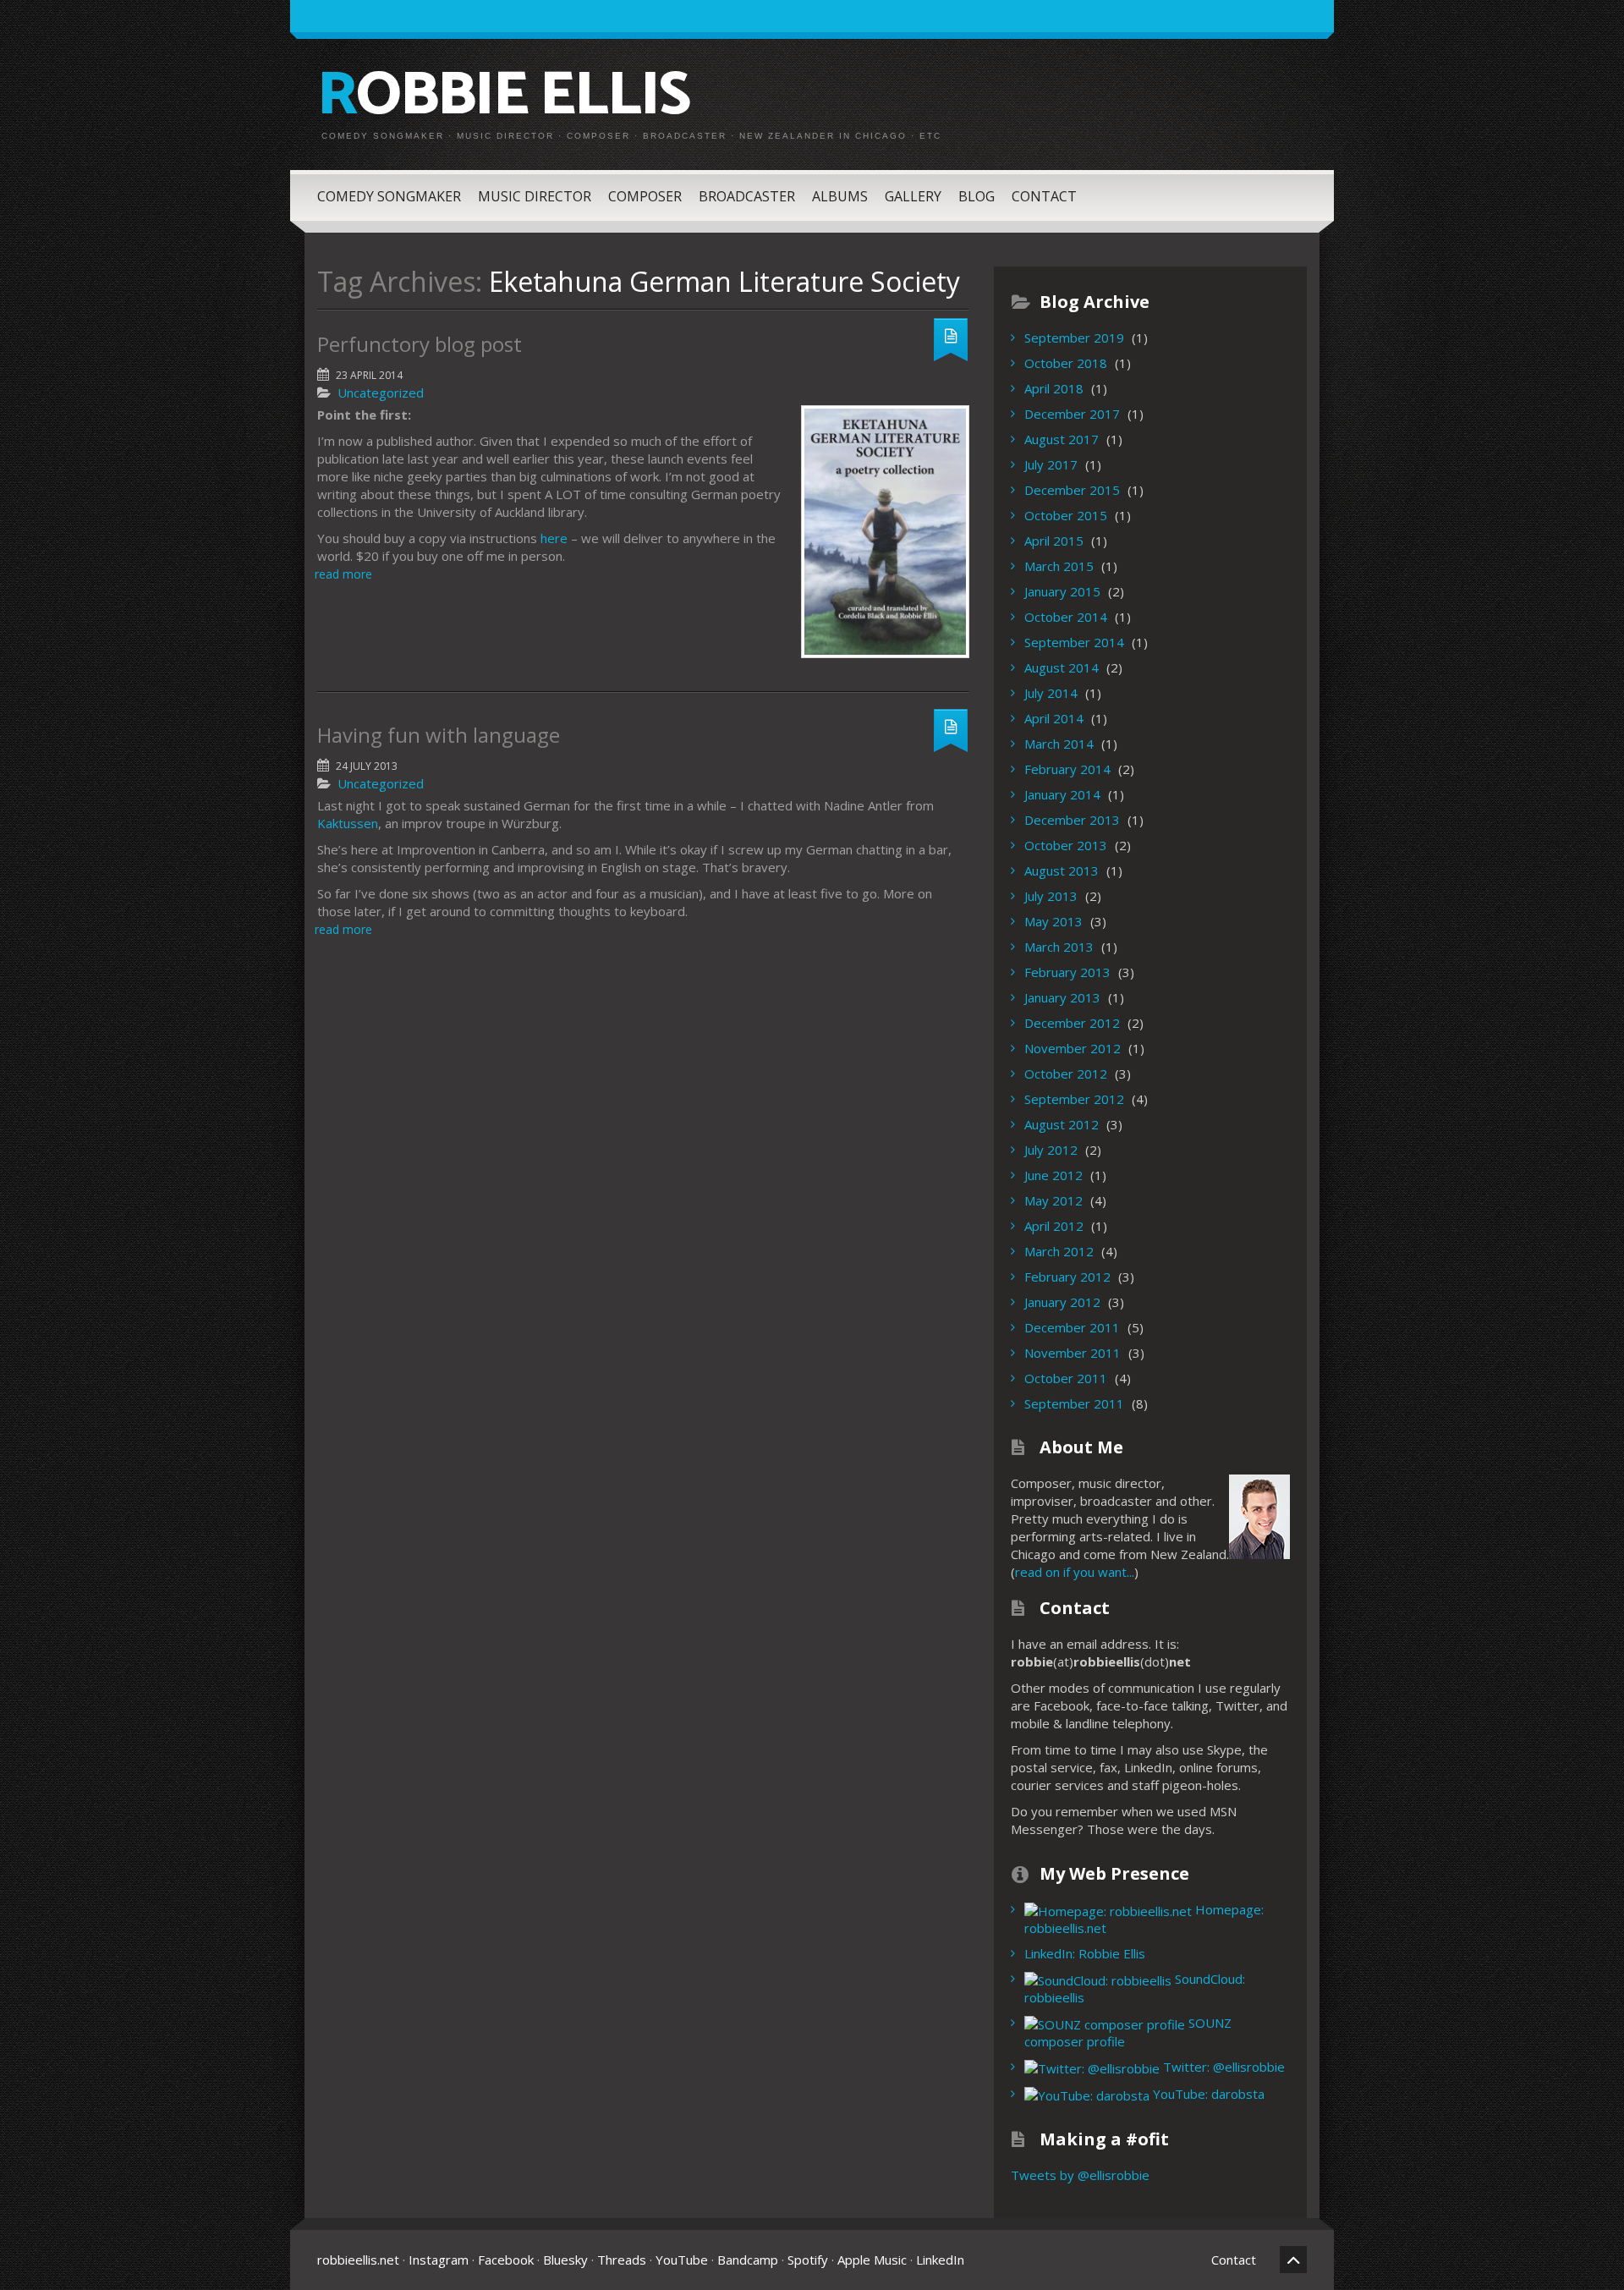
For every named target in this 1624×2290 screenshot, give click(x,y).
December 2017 (1072, 414)
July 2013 (1051, 896)
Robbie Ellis (503, 96)
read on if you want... (1075, 1572)
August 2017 (1062, 439)
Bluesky (565, 2260)
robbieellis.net (358, 2260)
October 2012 (1066, 1074)
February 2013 (1067, 972)
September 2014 (1074, 642)
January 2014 (1062, 794)
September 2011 (1074, 1403)
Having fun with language (439, 735)
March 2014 (1059, 744)
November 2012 (1073, 1048)
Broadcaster (747, 196)
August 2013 (1062, 870)
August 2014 (1062, 667)
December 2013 (1072, 820)
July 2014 (1051, 693)
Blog (977, 196)
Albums (840, 196)
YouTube (682, 2260)
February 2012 (1067, 1277)
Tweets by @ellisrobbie (1080, 2175)
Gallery (913, 196)
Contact (1044, 196)
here (554, 538)
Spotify (808, 2260)
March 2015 (1059, 566)
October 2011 (1066, 1378)
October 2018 (1066, 363)
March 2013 (1059, 947)
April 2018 (1054, 388)
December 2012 (1072, 1023)
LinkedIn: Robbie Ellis (1085, 1953)
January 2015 (1062, 591)
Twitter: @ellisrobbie (1222, 2067)
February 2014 (1067, 769)
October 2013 (1066, 845)
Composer (645, 196)
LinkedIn (940, 2260)
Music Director (535, 196)
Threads (622, 2260)
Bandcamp (748, 2260)
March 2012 (1059, 1251)
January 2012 (1062, 1302)
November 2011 (1073, 1353)
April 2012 (1054, 1226)
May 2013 (1053, 921)
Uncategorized (381, 393)
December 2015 (1072, 490)
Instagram (439, 2260)
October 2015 (1066, 515)
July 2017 (1051, 464)
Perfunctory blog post (420, 344)
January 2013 (1062, 997)
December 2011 (1072, 1327)
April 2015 (1054, 541)
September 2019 (1074, 338)
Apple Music (872, 2260)
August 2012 (1062, 1124)
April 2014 (1054, 718)
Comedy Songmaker (389, 196)
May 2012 (1053, 1200)
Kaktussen (348, 823)
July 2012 (1051, 1150)
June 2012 (1053, 1175)
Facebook (506, 2260)
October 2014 (1066, 617)
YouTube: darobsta (1207, 2094)
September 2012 (1074, 1099)
